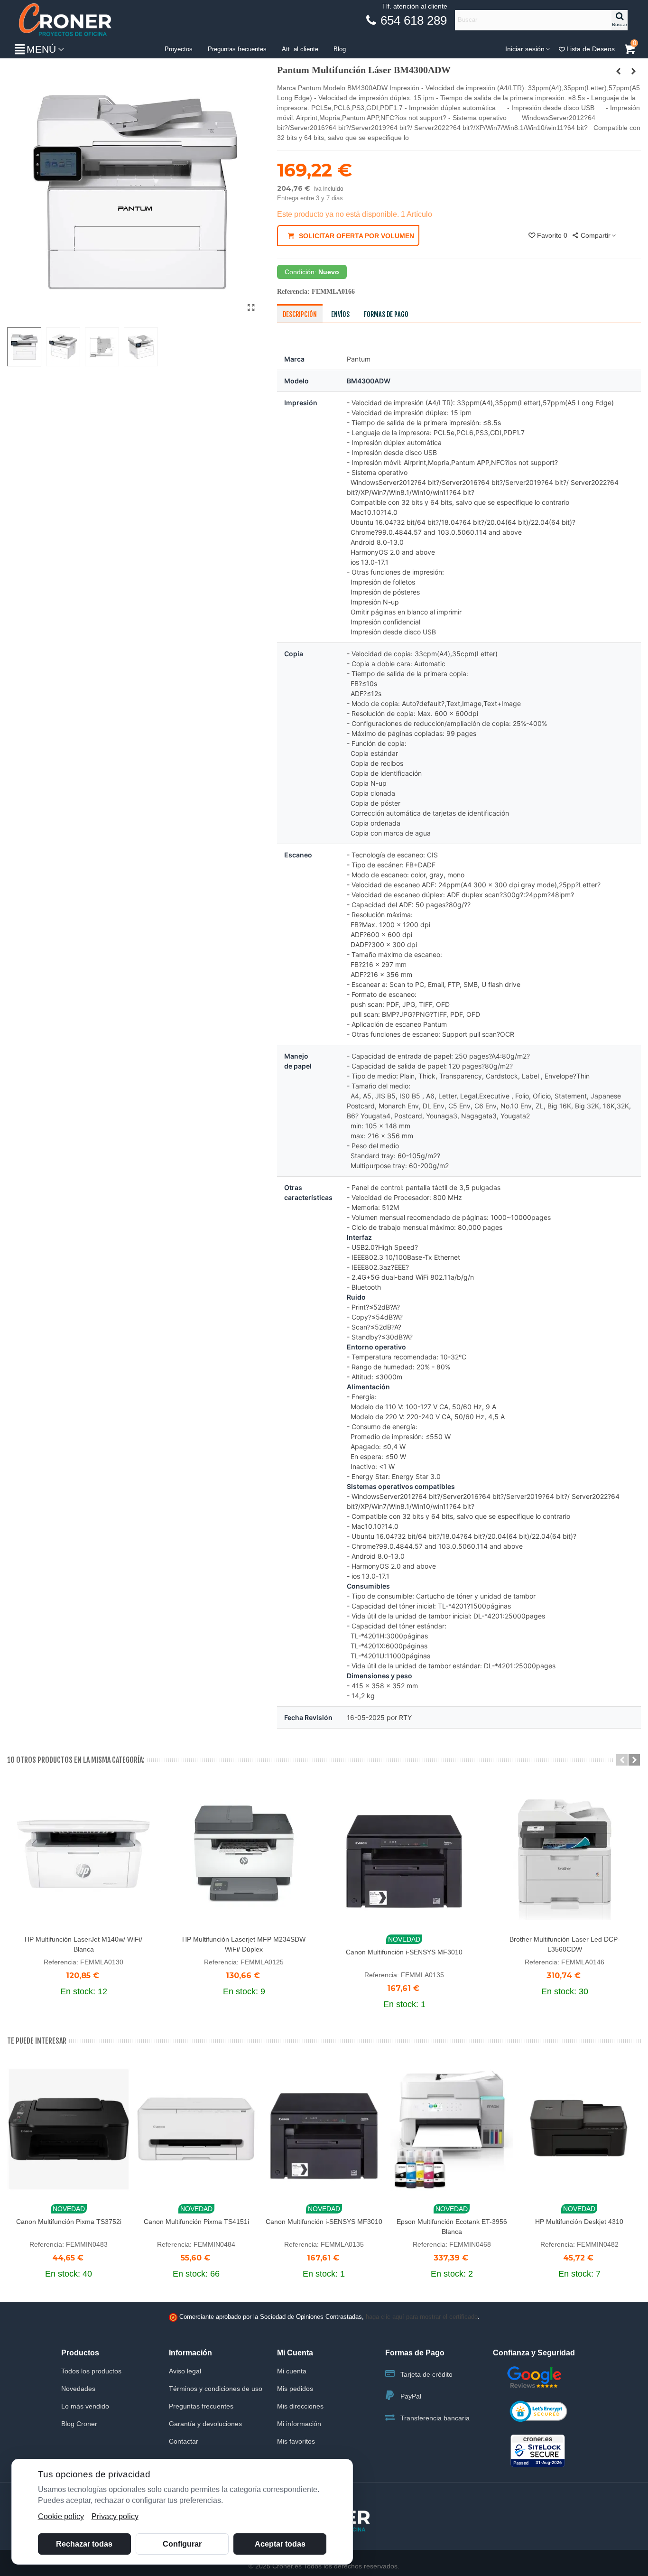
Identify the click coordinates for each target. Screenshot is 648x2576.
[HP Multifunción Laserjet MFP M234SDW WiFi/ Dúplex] (244, 1854)
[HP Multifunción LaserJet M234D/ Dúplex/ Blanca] (619, 71)
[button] (622, 1760)
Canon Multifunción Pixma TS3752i (69, 2222)
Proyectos (179, 49)
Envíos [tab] (340, 314)
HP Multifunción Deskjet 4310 (579, 2222)
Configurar (182, 2544)
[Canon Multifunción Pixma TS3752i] (69, 2129)
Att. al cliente (300, 49)
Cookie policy (61, 2516)
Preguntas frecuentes (237, 49)
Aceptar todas (280, 2544)
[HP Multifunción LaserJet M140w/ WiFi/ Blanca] (83, 1854)
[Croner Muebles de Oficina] (64, 20)
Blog (340, 49)
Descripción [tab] (300, 314)
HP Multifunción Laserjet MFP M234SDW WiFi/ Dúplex (244, 1944)
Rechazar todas (84, 2544)
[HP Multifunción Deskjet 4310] (579, 2129)
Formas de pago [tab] (386, 314)
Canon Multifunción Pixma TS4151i (196, 2222)
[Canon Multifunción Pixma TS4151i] (196, 2129)
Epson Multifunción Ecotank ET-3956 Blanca (452, 2227)
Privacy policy (115, 2516)
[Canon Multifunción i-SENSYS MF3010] (404, 1854)
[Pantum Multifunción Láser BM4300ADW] (251, 308)
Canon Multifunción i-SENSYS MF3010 (404, 1952)
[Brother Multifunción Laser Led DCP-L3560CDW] (565, 1854)
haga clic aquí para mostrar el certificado (422, 2317)
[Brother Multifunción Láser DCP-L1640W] (634, 71)
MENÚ (41, 49)
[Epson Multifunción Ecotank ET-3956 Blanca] (452, 2129)
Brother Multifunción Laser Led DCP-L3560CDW (565, 1944)
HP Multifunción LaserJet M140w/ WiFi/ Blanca (83, 1944)
